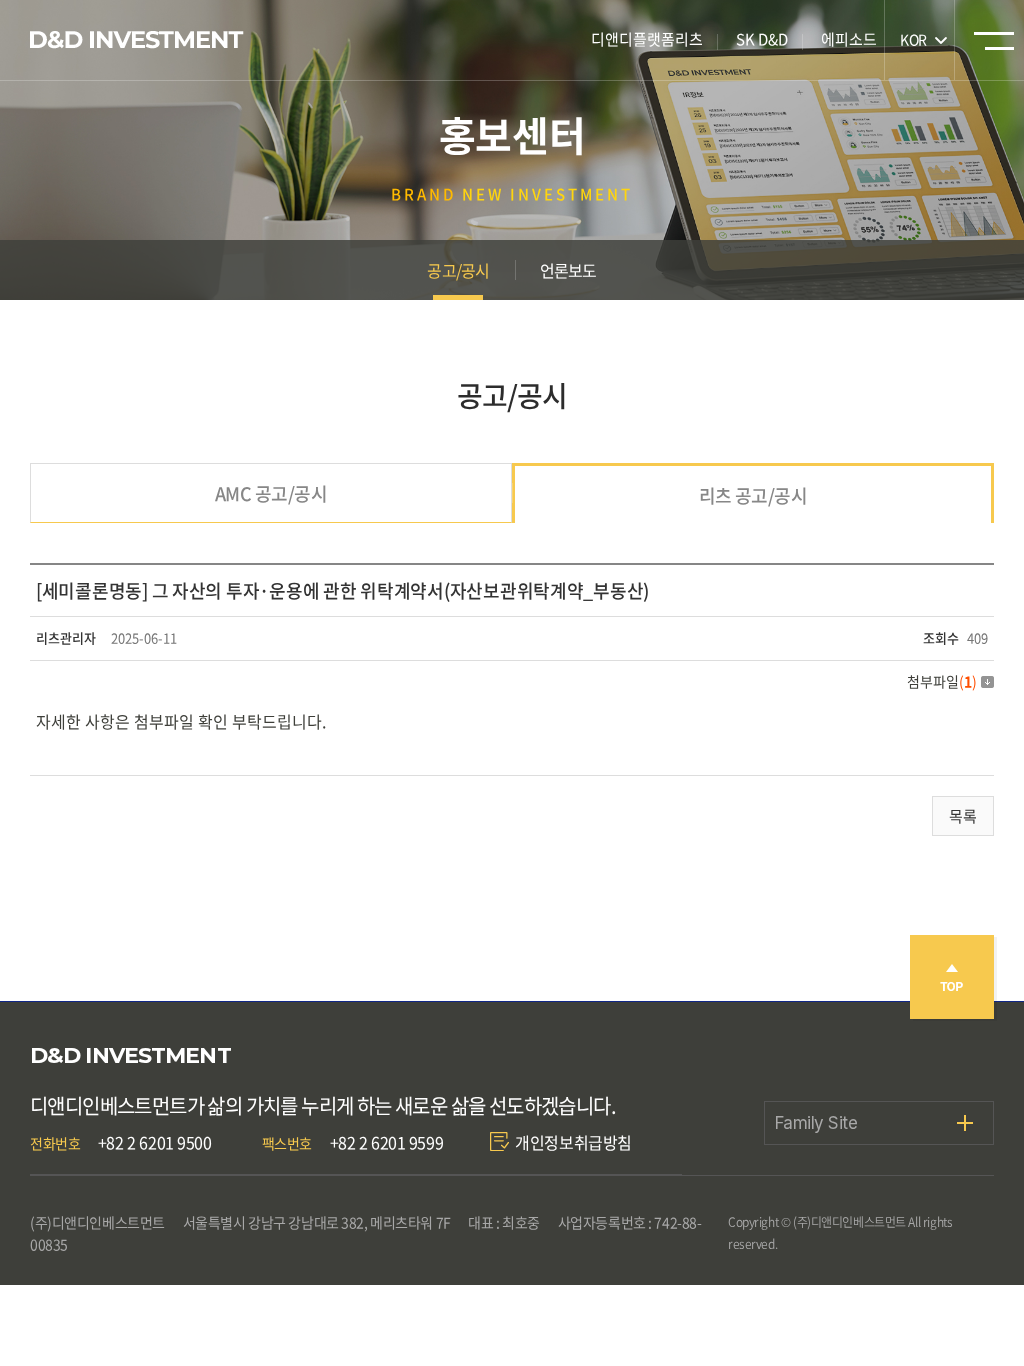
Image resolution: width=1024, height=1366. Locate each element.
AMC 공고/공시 (271, 493)
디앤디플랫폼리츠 (647, 39)
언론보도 (568, 270)
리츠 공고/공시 (753, 495)
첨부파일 (942, 681)
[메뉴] (994, 47)
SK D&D (762, 39)
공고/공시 (458, 270)
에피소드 (849, 39)
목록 (963, 816)
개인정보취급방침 (573, 1142)
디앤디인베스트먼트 (137, 40)
